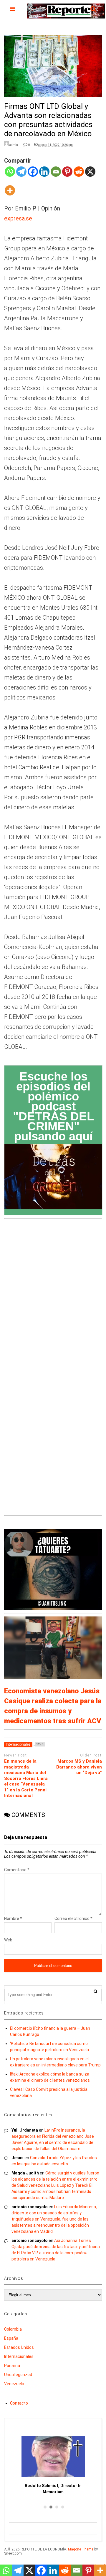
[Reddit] (79, 175)
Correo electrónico (73, 1918)
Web (8, 1940)
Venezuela (14, 2384)
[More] (10, 194)
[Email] (56, 175)
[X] (90, 175)
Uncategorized (18, 2375)
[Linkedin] (44, 175)
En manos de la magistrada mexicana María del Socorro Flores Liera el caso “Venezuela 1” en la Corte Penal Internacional (26, 1778)
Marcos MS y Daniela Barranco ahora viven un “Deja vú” (79, 1767)
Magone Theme (81, 2549)
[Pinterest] (67, 175)
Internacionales (19, 2356)
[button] (44, 2507)
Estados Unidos (19, 2347)
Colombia (13, 2329)
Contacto (19, 2403)
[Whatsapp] (10, 175)
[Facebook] (33, 175)
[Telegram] (21, 175)
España (11, 2338)
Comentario (17, 1870)
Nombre (13, 1918)
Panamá (12, 2366)
